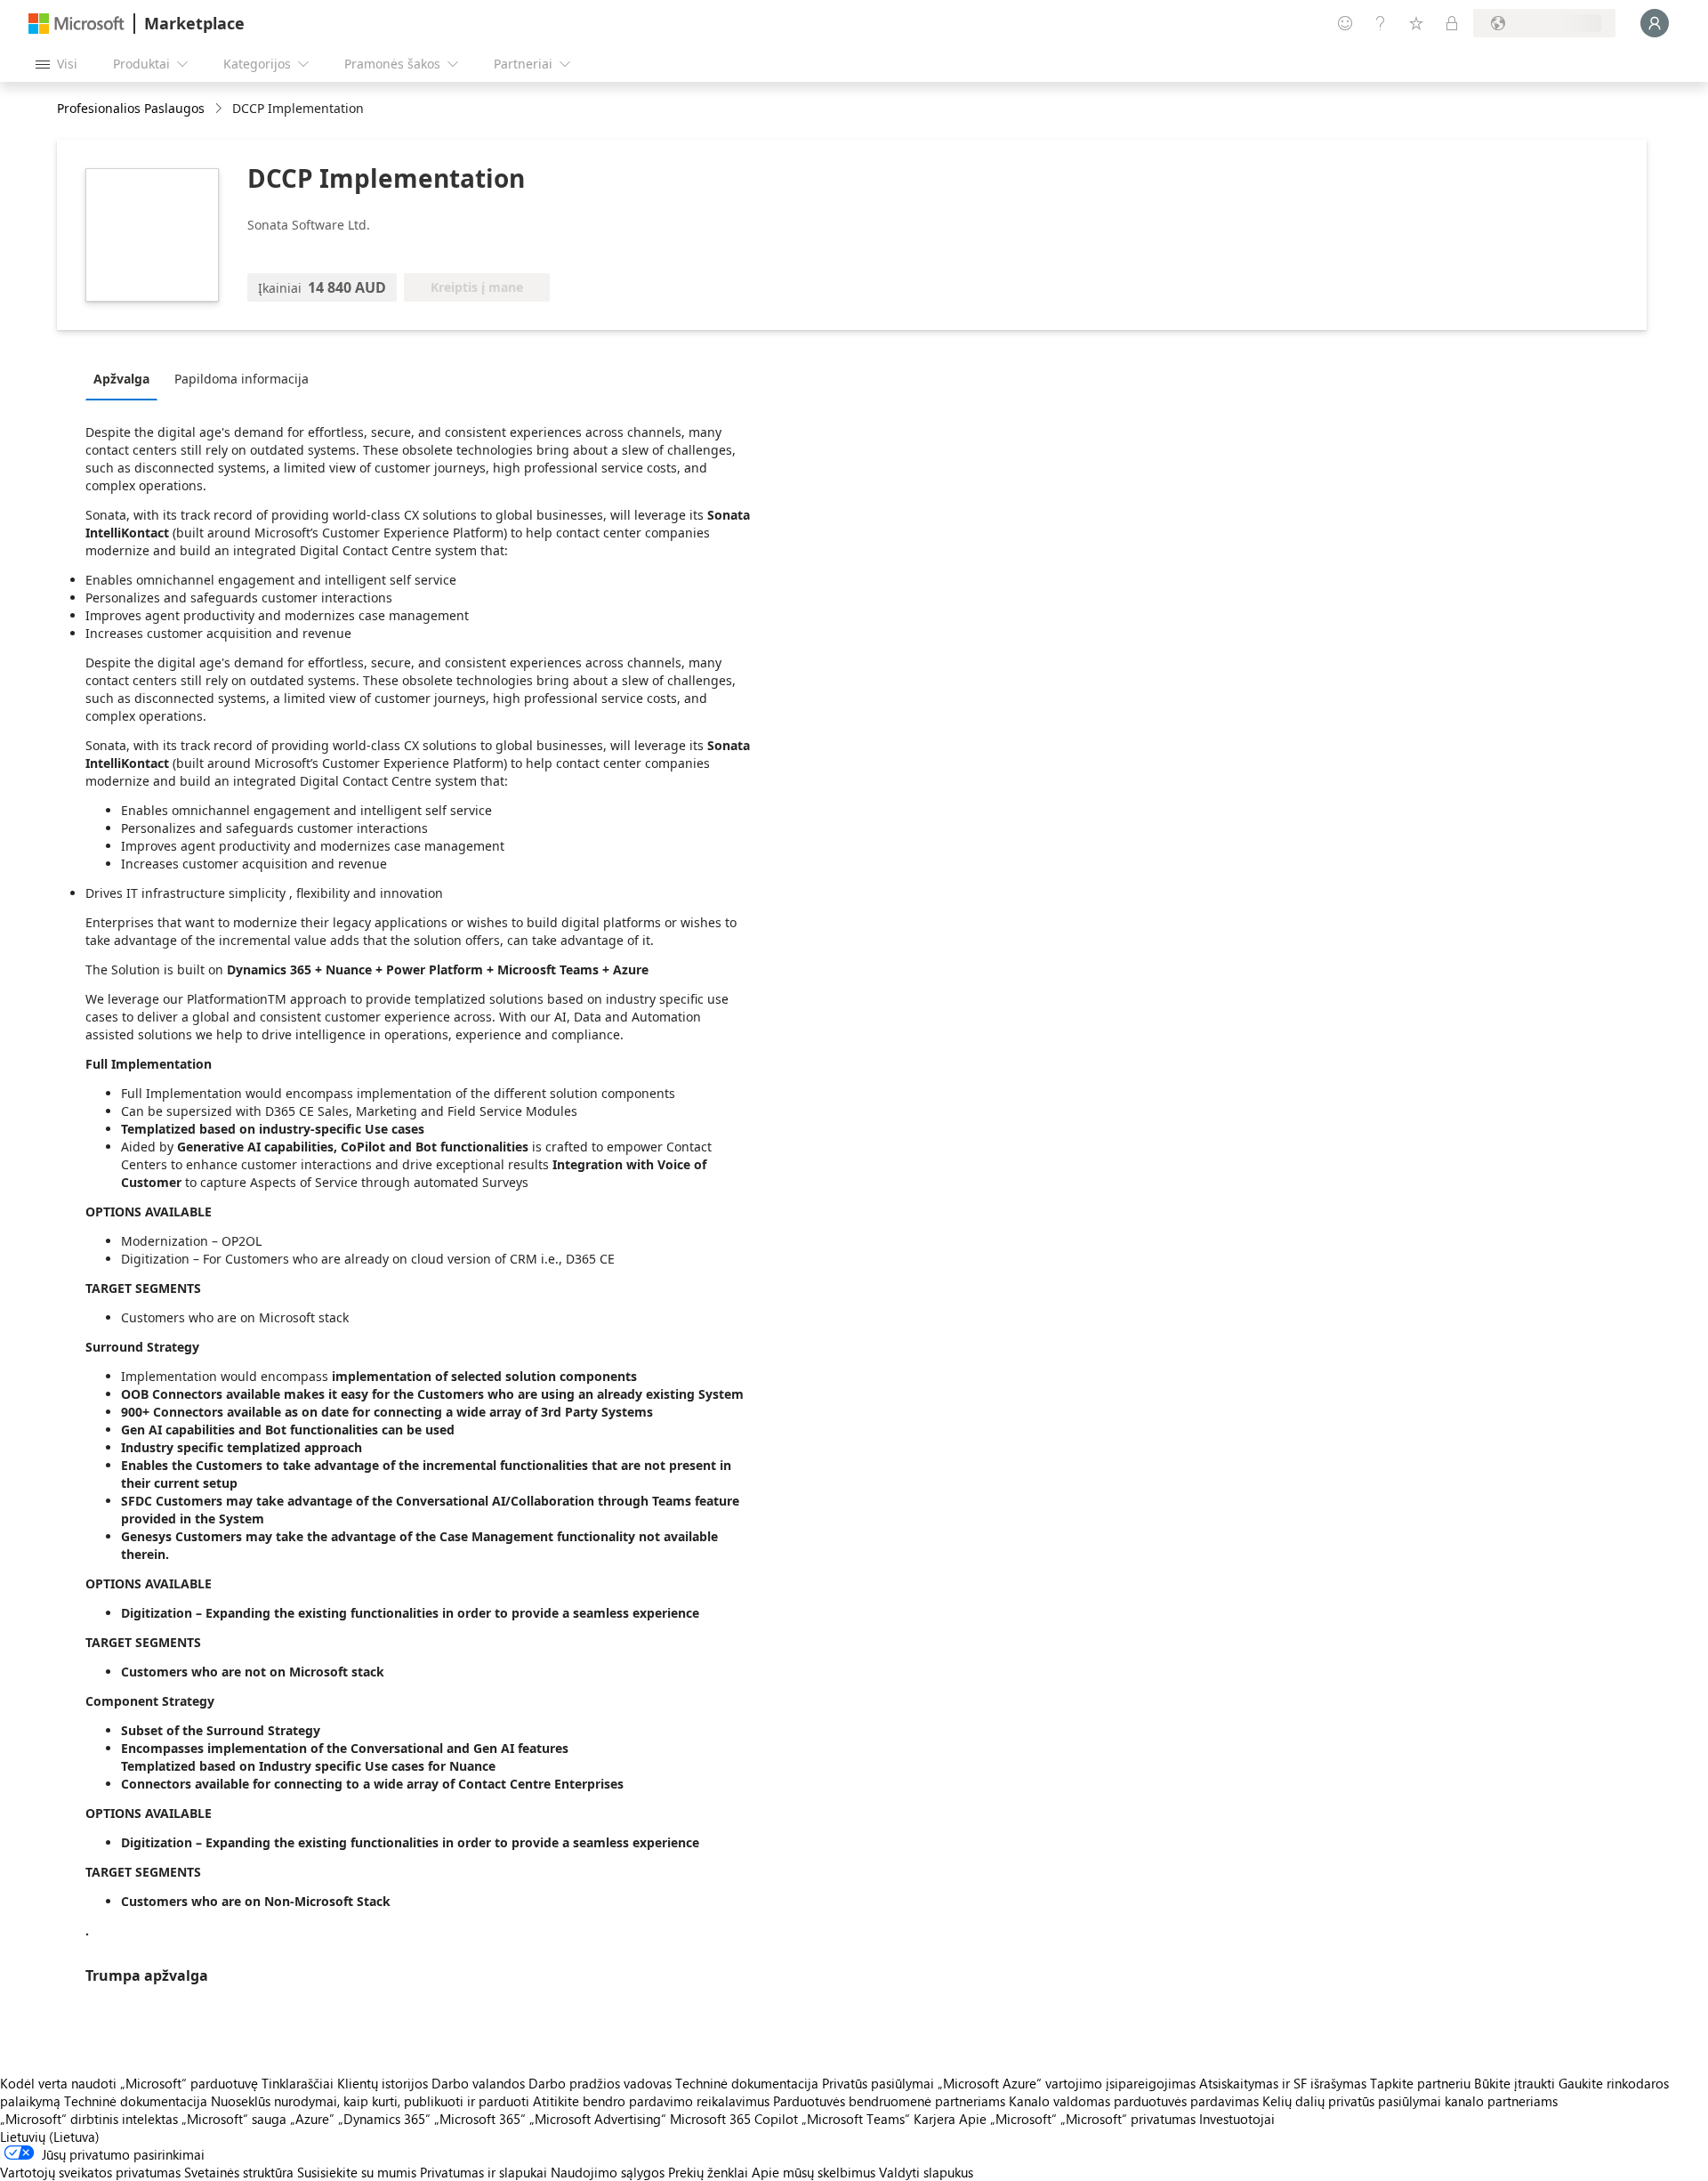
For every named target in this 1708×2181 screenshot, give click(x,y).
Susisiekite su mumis (357, 2172)
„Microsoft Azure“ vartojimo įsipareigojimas (1068, 2083)
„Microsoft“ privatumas (1128, 2119)
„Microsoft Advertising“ (598, 2119)
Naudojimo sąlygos (608, 2172)
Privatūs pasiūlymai (878, 2083)
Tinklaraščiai (298, 2083)
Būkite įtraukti (1515, 2083)
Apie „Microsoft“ (1008, 2119)
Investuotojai (1237, 2119)
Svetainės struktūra (239, 2172)
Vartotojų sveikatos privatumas (90, 2172)
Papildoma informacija (242, 379)
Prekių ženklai (708, 2172)
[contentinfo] (220, 109)
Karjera (935, 2119)
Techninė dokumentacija (747, 2083)
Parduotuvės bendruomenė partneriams (889, 2101)
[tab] (126, 378)
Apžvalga (121, 379)
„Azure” (312, 2119)
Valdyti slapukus (926, 2172)
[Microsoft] (77, 24)
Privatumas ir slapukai (483, 2172)
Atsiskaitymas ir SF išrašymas (1283, 2083)
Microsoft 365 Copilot (734, 2119)
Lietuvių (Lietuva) (50, 2137)
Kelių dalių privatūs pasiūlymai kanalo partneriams (1410, 2101)
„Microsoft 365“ (480, 2119)
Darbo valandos (478, 2083)
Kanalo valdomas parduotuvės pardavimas (1134, 2101)
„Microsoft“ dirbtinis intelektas (89, 2119)
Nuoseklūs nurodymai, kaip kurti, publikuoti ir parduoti (370, 2101)
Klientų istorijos (383, 2083)
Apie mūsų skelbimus (814, 2172)
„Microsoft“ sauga (234, 2119)
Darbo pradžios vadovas (600, 2083)
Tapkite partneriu (1420, 2083)
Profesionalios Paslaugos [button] (131, 108)
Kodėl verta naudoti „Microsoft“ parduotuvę (129, 2083)
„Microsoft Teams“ (856, 2119)
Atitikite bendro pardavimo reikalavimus (651, 2101)
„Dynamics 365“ (384, 2119)
